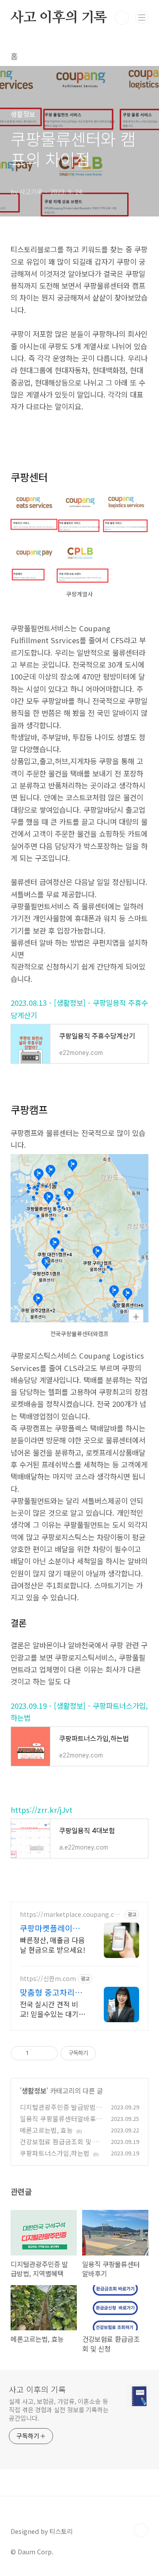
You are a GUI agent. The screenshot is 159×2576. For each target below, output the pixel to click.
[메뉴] (142, 17)
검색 (122, 18)
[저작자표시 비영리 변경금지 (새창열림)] (108, 2053)
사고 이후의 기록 (59, 17)
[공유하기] (37, 2053)
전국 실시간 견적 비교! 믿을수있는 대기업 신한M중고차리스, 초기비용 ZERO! (53, 2009)
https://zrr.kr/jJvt (42, 1810)
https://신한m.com (48, 1979)
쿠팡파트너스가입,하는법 (55, 2153)
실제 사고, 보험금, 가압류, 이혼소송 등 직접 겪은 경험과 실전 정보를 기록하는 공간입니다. (59, 2410)
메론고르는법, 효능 (46, 2130)
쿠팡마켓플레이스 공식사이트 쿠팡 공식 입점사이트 (52, 1928)
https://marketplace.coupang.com (69, 1914)
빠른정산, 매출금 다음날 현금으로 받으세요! (53, 1945)
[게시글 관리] (48, 2053)
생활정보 (34, 2090)
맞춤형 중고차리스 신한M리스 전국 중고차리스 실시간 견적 (52, 1992)
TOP (141, 2530)
